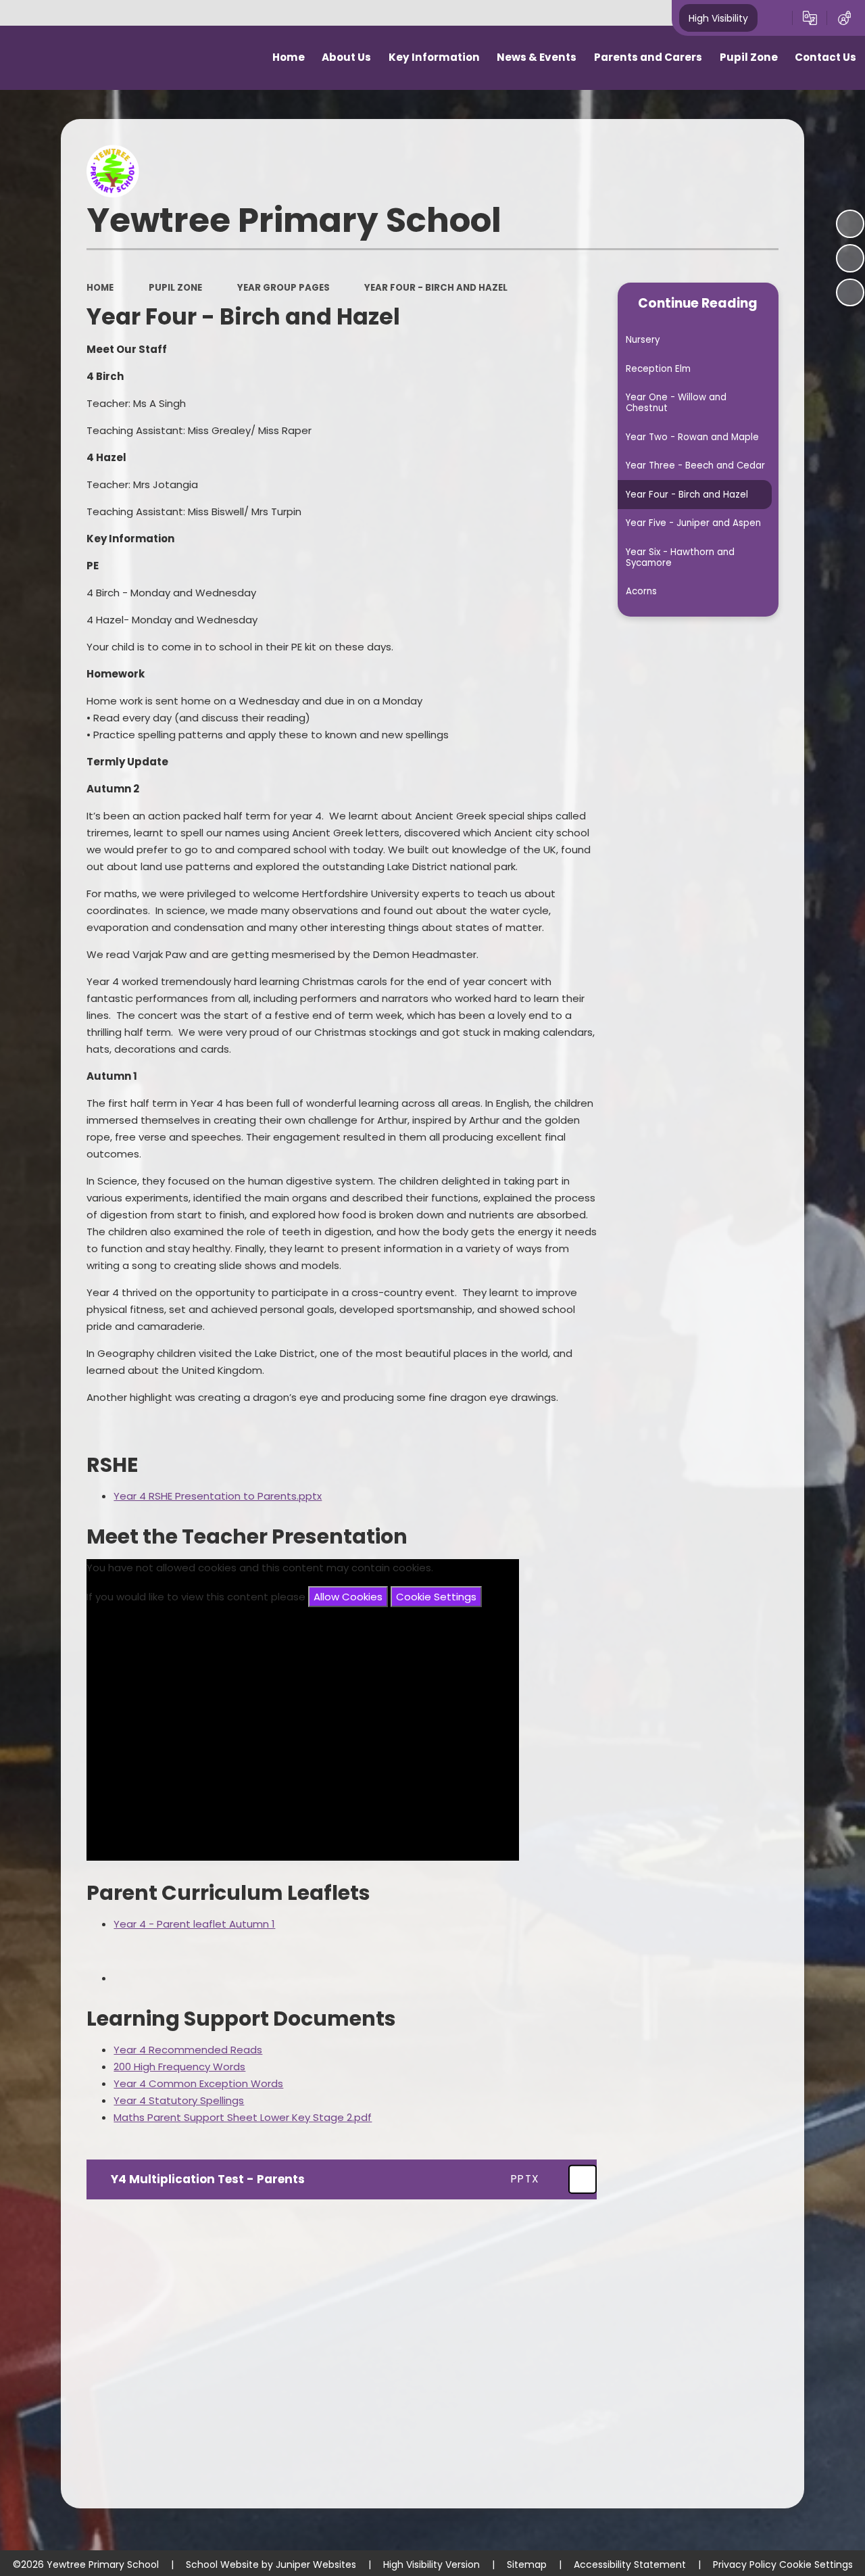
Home (100, 288)
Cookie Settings (436, 1597)
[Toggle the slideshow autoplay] (850, 224)
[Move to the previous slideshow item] (850, 258)
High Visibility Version (431, 2565)
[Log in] (844, 18)
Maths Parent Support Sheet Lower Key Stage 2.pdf (243, 2117)
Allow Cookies (348, 1597)
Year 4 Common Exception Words (198, 2083)
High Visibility (718, 18)
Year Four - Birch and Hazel (436, 288)
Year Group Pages (283, 288)
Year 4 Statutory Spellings (179, 2100)
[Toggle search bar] (775, 18)
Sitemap (527, 2565)
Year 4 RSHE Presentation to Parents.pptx (218, 1496)
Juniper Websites (316, 2565)
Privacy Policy (745, 2565)
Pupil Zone (175, 288)
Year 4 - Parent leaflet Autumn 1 (194, 1924)
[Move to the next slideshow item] (850, 293)
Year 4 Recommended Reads (188, 2050)
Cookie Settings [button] (816, 2565)
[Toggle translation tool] (810, 18)
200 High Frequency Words (179, 2067)
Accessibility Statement (630, 2565)
